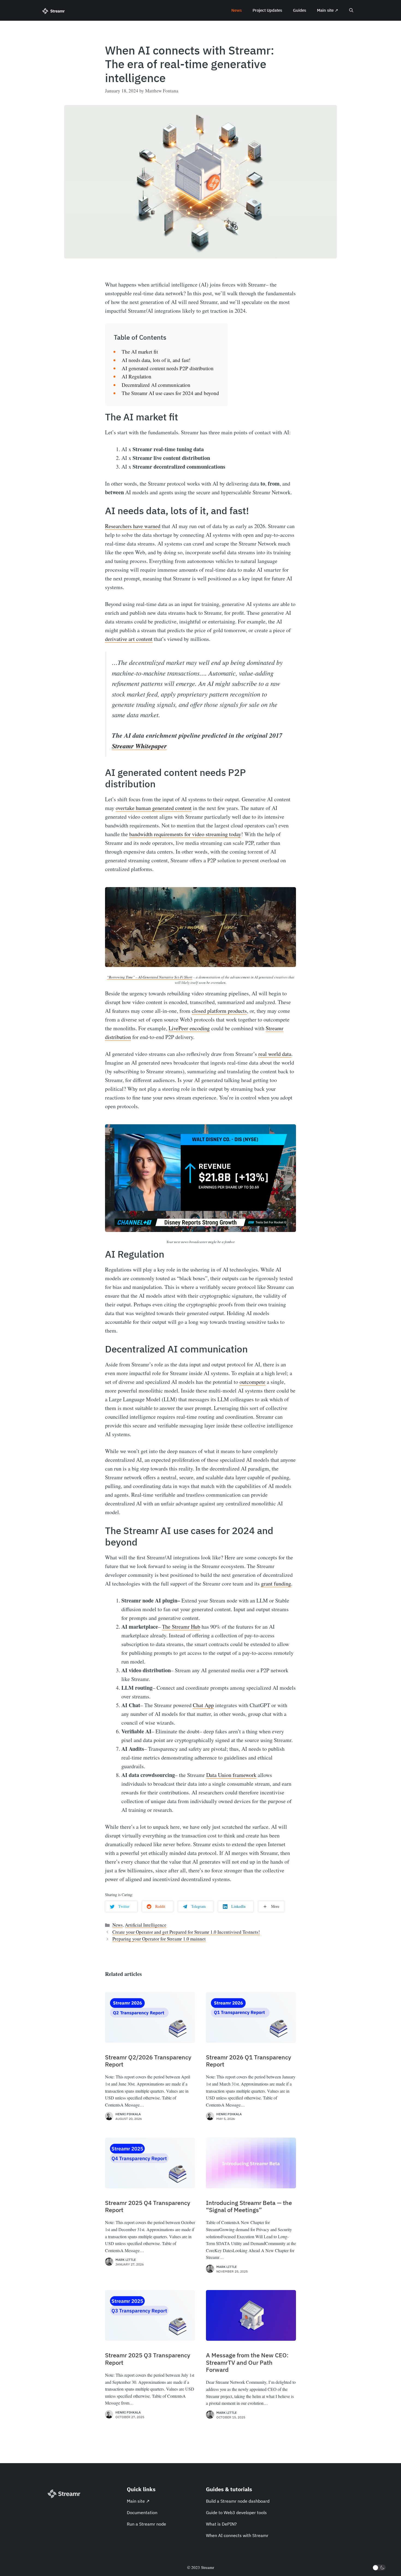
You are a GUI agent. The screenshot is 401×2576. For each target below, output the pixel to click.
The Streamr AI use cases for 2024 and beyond (170, 393)
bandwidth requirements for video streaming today (185, 834)
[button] (351, 10)
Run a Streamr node (146, 2524)
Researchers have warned (133, 526)
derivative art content (129, 639)
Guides (300, 10)
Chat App (203, 1705)
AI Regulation (137, 376)
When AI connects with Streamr (237, 2535)
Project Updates (267, 10)
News (237, 10)
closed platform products (219, 1011)
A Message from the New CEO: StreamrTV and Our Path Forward (247, 2362)
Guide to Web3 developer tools (236, 2512)
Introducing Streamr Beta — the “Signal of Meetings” (249, 2206)
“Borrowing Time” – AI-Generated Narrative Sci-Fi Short (150, 977)
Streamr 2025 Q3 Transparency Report (148, 2359)
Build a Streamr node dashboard (238, 2501)
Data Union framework (231, 1775)
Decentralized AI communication (156, 385)
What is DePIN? (221, 2524)
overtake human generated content (154, 808)
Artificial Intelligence (146, 1925)
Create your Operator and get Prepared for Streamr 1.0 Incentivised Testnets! (186, 1932)
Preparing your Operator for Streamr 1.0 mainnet (159, 1939)
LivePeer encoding (189, 1028)
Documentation (142, 2512)
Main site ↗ (328, 10)
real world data (275, 1054)
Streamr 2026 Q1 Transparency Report (249, 2061)
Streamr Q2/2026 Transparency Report (148, 2061)
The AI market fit (140, 352)
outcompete (252, 1382)
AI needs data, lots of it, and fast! (156, 360)
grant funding (276, 1584)
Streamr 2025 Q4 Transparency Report (148, 2206)
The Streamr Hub (181, 1627)
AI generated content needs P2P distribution (168, 368)
